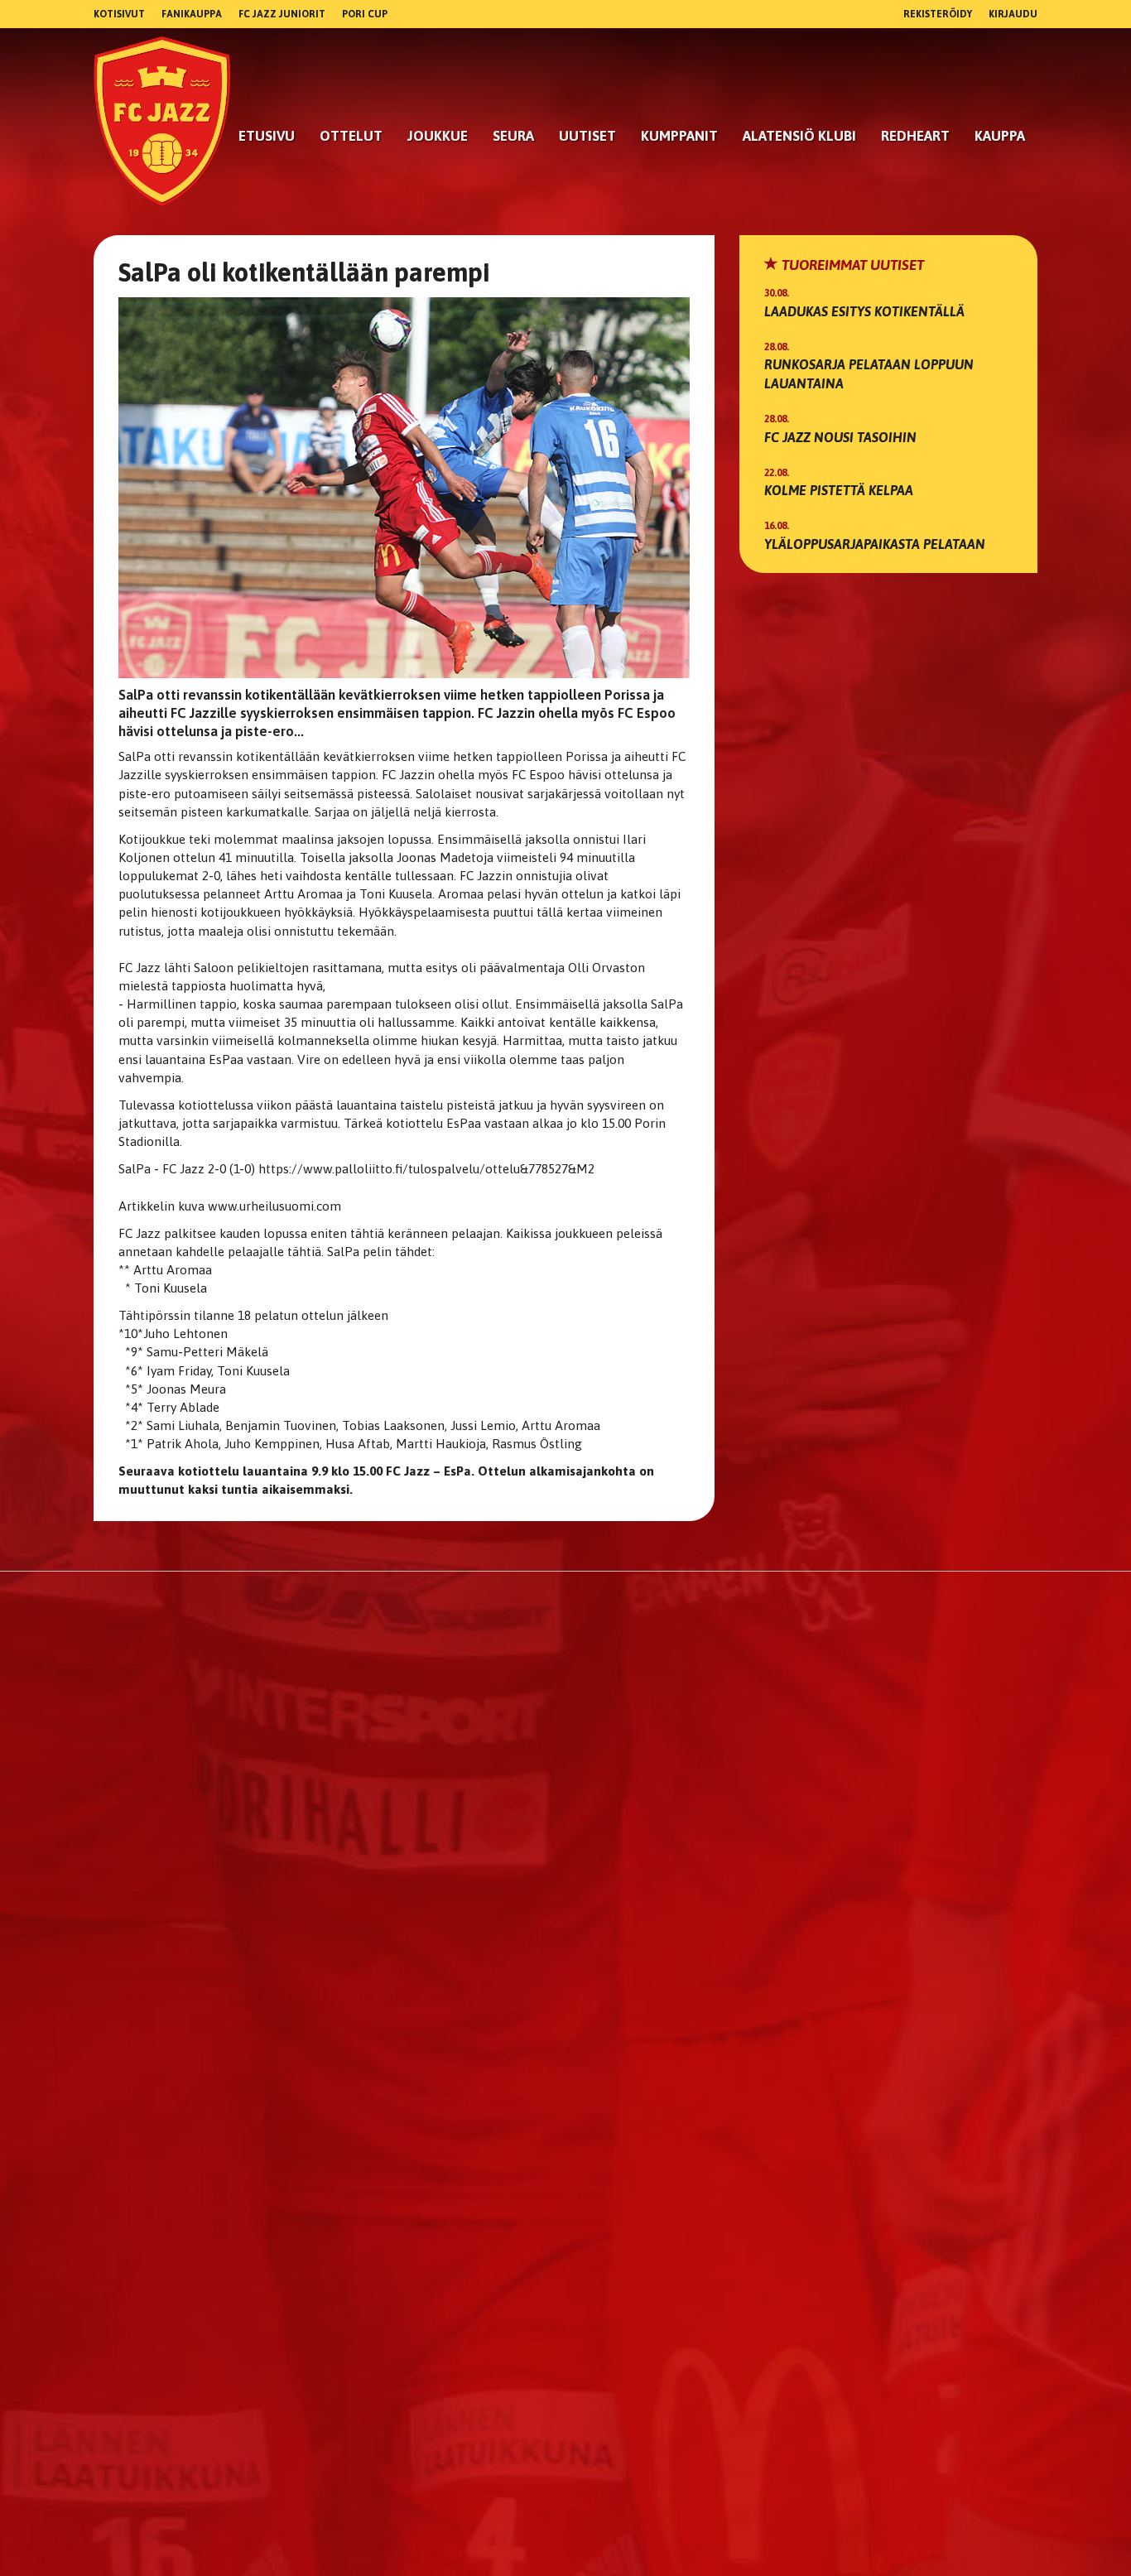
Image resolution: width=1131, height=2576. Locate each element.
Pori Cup (365, 14)
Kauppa (1000, 136)
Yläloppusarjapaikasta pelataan (875, 544)
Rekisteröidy (938, 14)
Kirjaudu (1013, 14)
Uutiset (587, 136)
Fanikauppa (192, 14)
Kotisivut (119, 14)
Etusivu (267, 136)
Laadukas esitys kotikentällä (864, 311)
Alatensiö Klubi (799, 136)
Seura (513, 136)
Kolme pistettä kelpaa (839, 490)
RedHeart (915, 136)
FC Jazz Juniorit (282, 14)
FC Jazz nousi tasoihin (840, 437)
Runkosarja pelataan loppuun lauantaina (869, 374)
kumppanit (679, 136)
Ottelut (351, 136)
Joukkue (438, 136)
